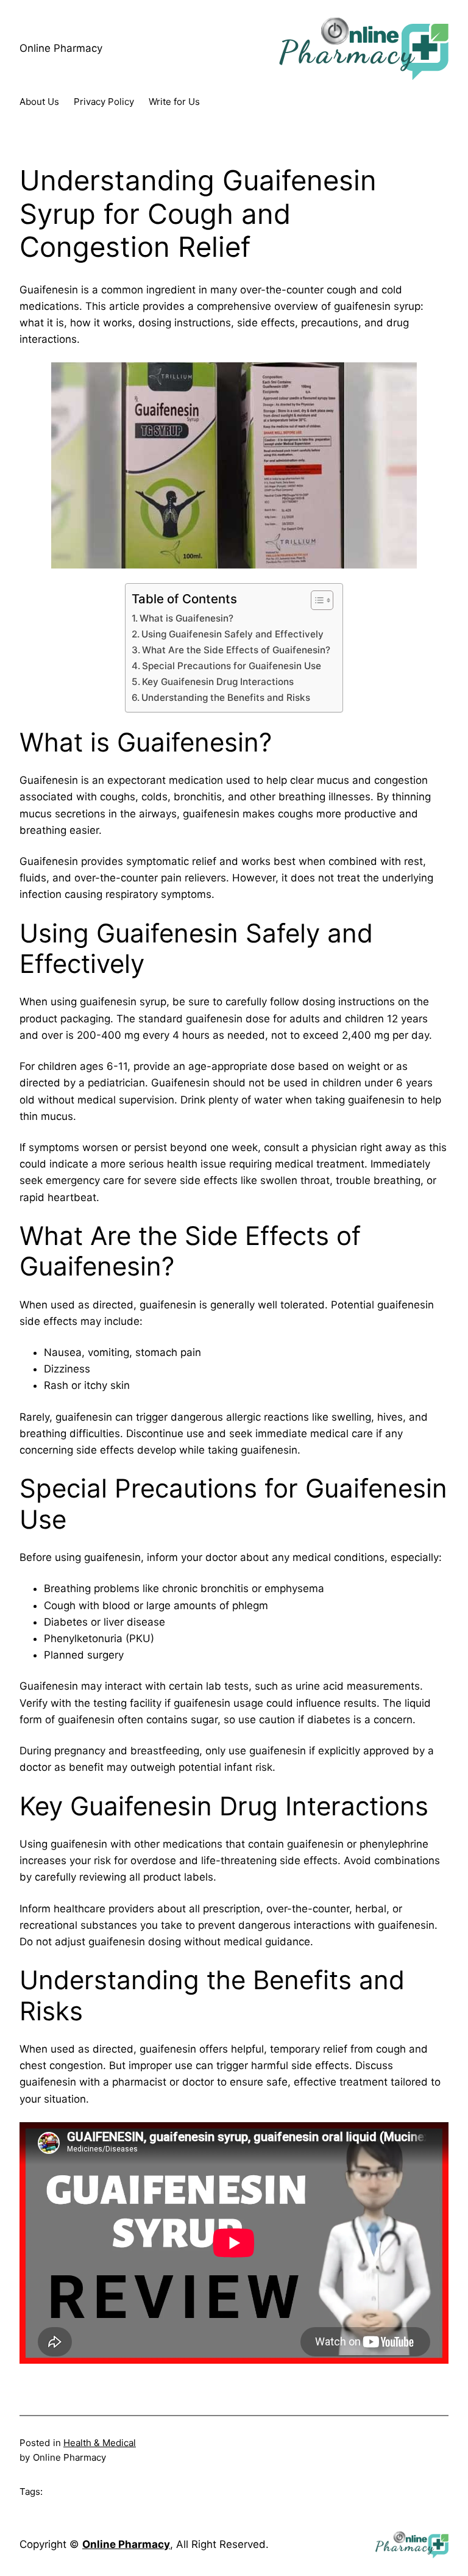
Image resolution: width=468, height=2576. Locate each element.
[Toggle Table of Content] (316, 600)
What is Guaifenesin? (186, 618)
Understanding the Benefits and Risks (226, 698)
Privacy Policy (104, 102)
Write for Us (174, 102)
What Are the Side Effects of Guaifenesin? (236, 650)
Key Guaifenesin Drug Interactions (218, 682)
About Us (39, 102)
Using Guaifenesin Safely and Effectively (232, 634)
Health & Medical (100, 2443)
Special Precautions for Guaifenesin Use (232, 666)
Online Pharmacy (61, 48)
